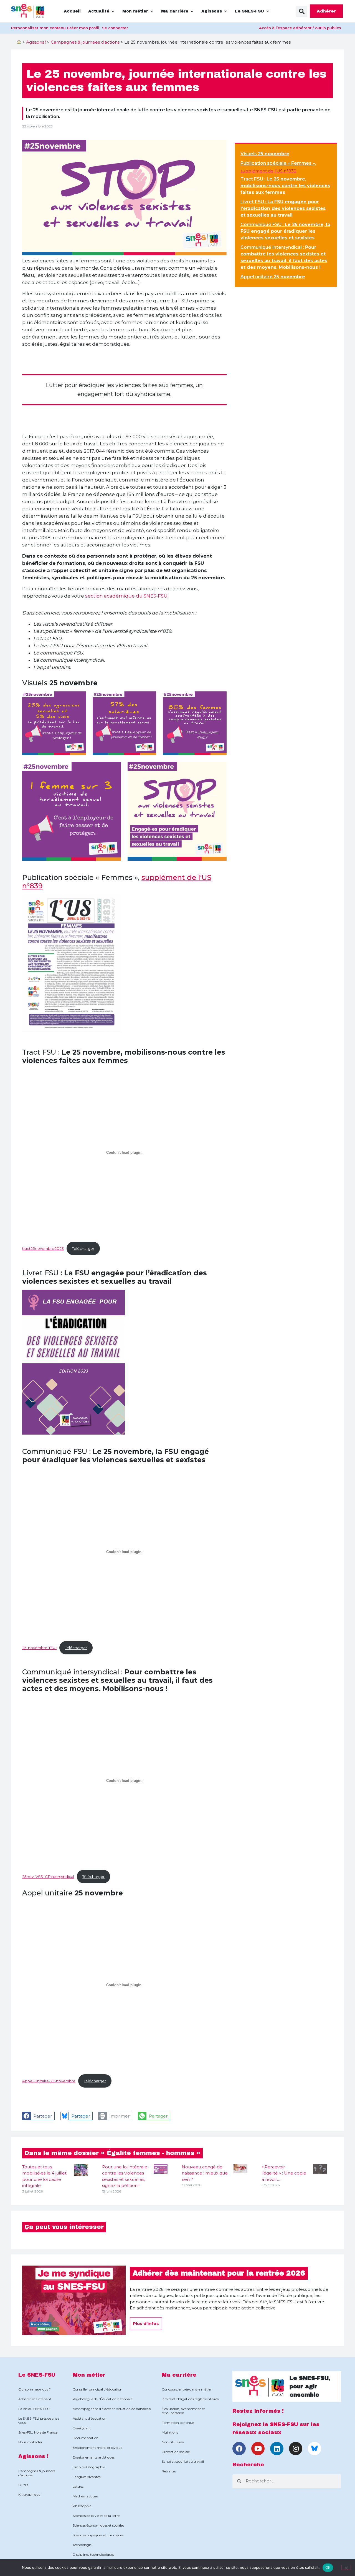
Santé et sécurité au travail (183, 2461)
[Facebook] (239, 2449)
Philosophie (82, 2506)
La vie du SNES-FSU (34, 2409)
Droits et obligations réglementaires (190, 2399)
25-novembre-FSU (39, 1648)
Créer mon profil (83, 28)
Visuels (265, 154)
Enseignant (82, 2428)
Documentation (86, 2438)
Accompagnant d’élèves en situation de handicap (112, 2409)
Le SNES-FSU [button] (249, 11)
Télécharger (83, 1248)
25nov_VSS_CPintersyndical (48, 1877)
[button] (302, 11)
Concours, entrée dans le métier (187, 2389)
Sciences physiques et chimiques (98, 2535)
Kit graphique (29, 2495)
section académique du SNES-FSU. (127, 596)
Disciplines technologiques (93, 2554)
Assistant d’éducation (90, 2418)
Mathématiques (85, 2496)
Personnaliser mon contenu (38, 28)
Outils (23, 2485)
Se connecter (115, 28)
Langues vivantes (87, 2477)
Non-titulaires (173, 2442)
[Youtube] (258, 2449)
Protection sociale (176, 2452)
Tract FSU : (285, 186)
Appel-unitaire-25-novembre (49, 2081)
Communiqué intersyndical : (284, 257)
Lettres (78, 2486)
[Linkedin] (277, 2449)
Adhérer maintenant (35, 2399)
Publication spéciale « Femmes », (278, 163)
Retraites (169, 2471)
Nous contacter (30, 2442)
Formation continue (178, 2423)
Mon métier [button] (135, 11)
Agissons (212, 11)
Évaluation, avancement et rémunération (183, 2411)
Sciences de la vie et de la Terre (96, 2516)
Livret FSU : (283, 208)
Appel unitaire (273, 277)
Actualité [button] (99, 11)
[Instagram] (296, 2449)
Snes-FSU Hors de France (38, 2432)
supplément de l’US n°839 (268, 171)
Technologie (82, 2545)
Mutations (170, 2432)
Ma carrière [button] (175, 11)
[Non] (346, 2567)
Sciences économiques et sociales (98, 2525)
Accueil (72, 11)
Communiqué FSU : (285, 231)
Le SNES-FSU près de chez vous (39, 2421)
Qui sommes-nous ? (35, 2389)
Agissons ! (36, 42)
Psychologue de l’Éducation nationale (102, 2399)
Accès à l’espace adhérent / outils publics (300, 28)
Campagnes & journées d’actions (37, 2473)
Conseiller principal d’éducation (97, 2389)
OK (328, 2567)
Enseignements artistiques (94, 2457)
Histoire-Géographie (89, 2467)
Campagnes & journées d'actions (85, 42)
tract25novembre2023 (43, 1248)
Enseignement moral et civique (97, 2448)
